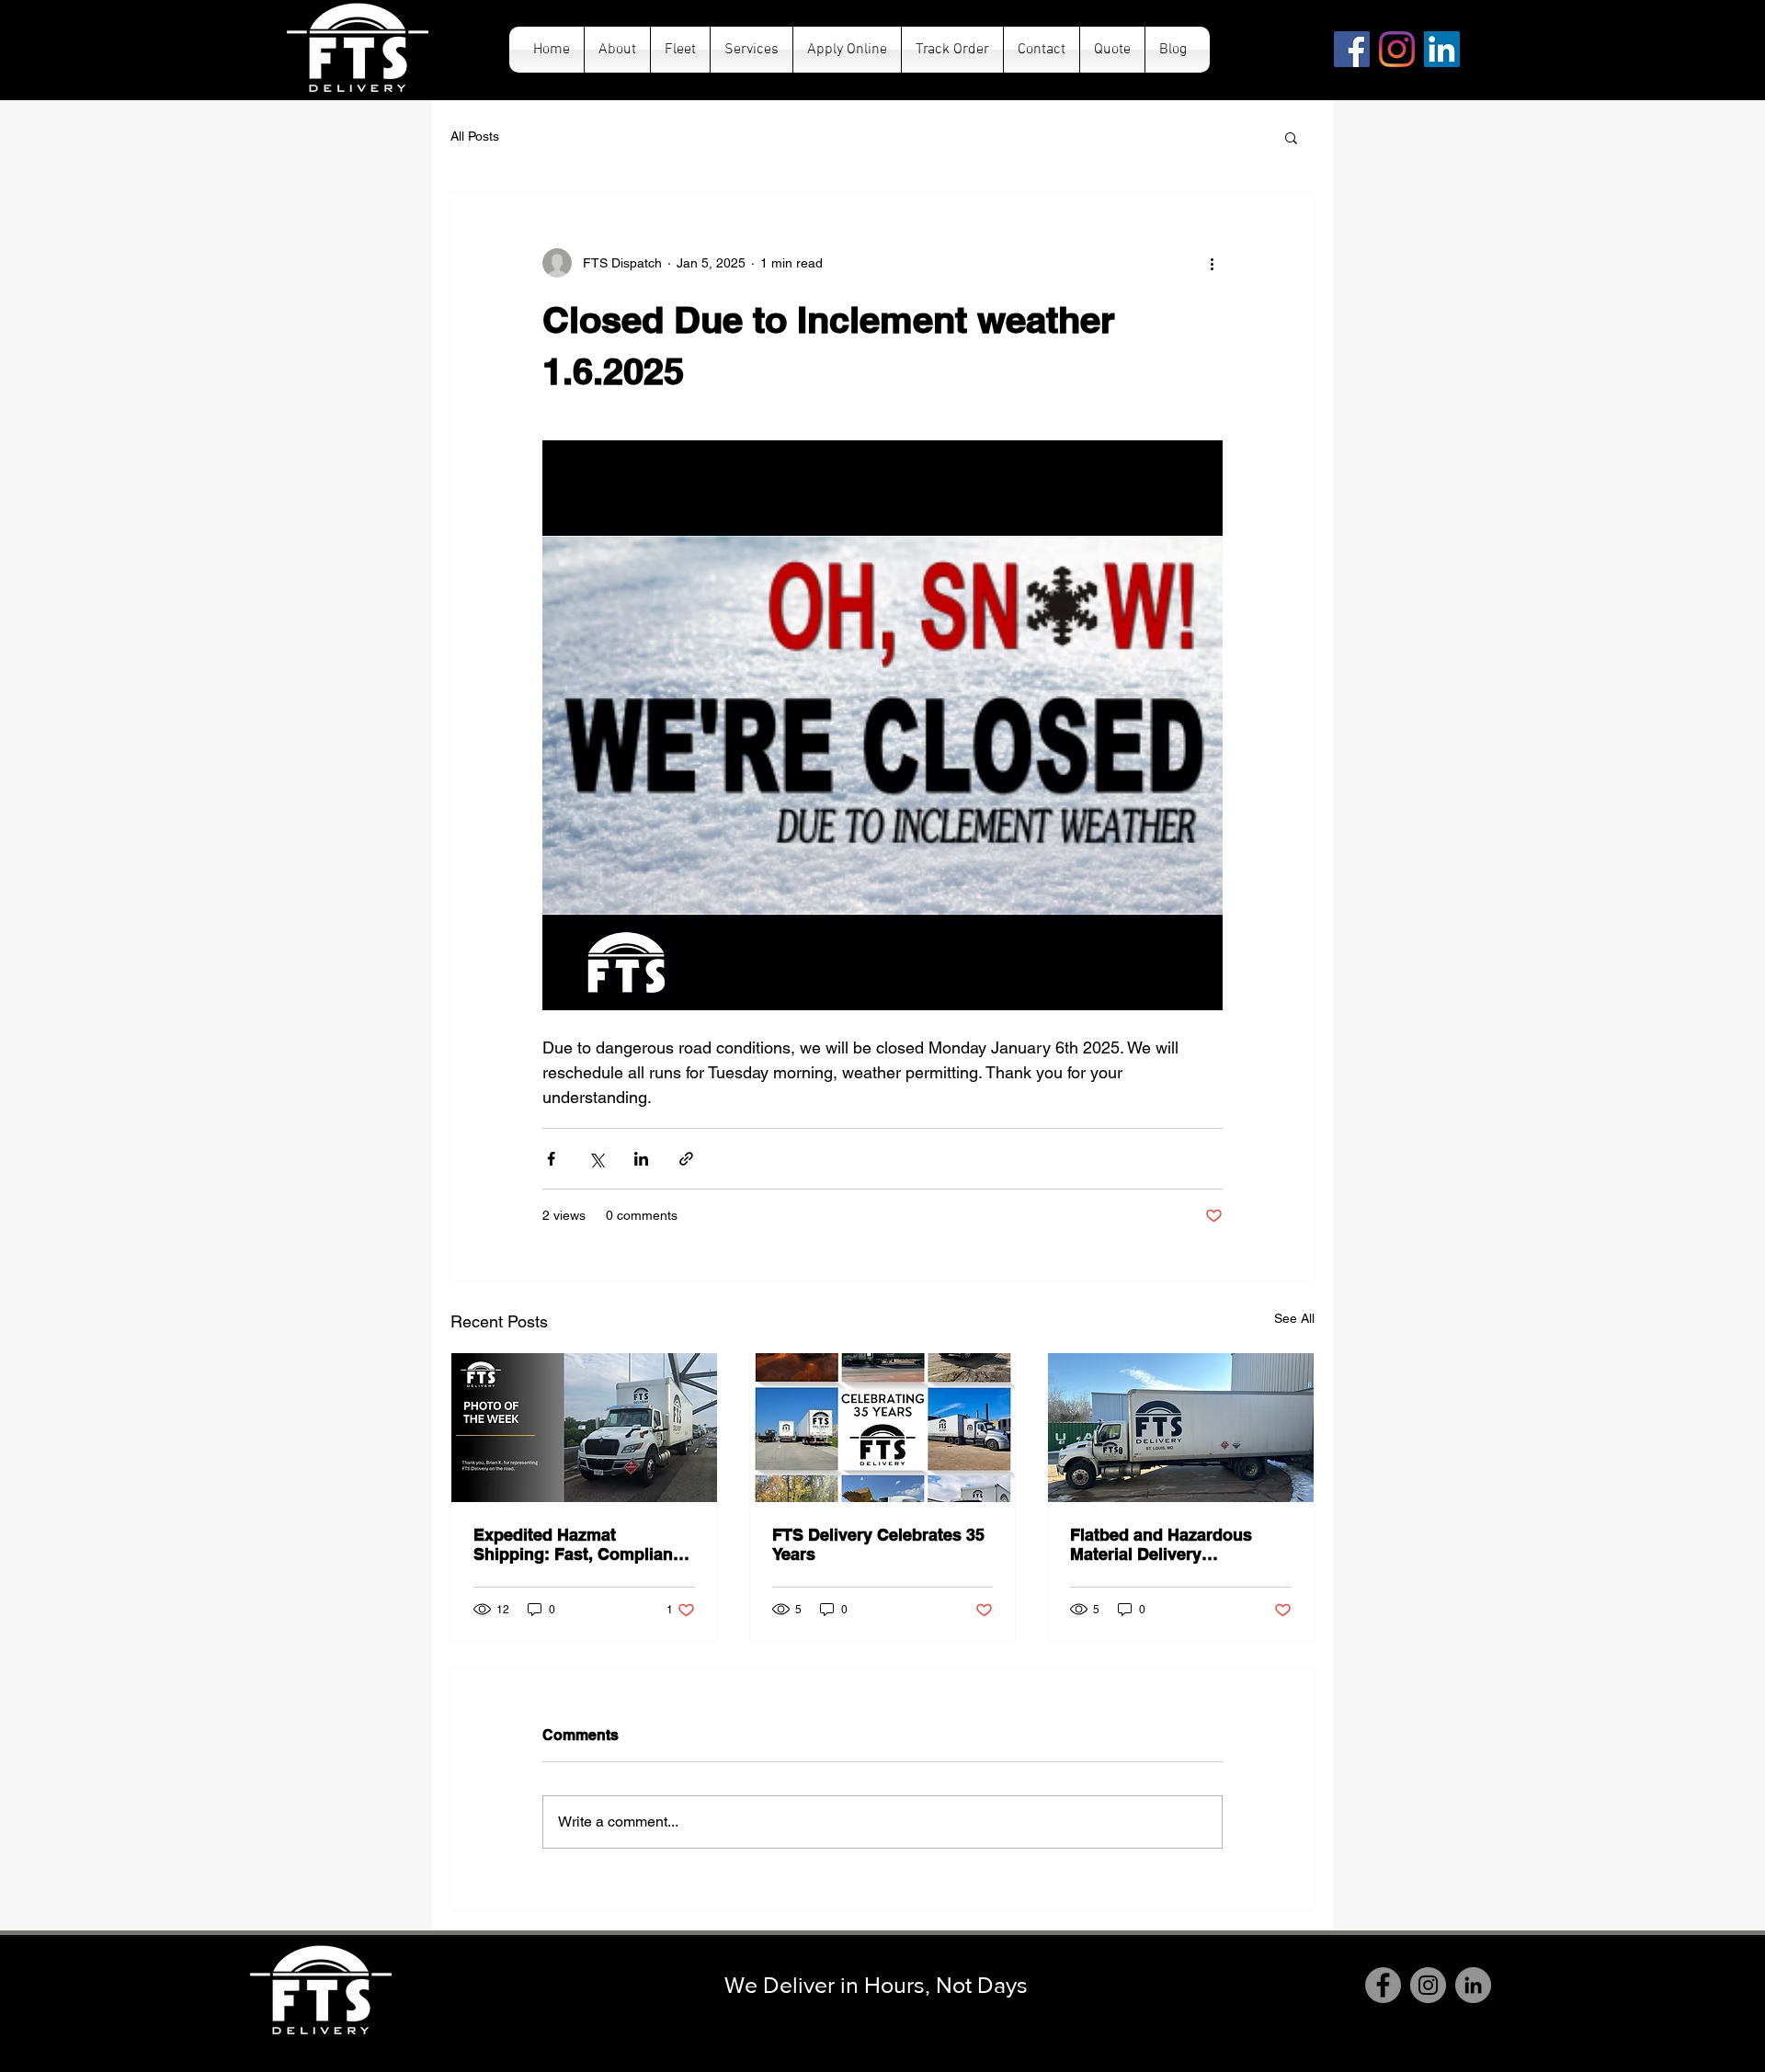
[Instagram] (1397, 49)
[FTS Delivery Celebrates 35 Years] (883, 1428)
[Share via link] (686, 1159)
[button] (1291, 137)
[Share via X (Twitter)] (596, 1159)
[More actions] (1212, 263)
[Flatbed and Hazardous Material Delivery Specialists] (1181, 1428)
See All (1294, 1318)
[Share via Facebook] (551, 1159)
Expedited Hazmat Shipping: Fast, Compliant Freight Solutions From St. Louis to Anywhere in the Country (577, 1544)
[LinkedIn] (1442, 49)
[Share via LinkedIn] (641, 1159)
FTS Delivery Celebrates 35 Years (878, 1544)
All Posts (475, 136)
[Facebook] (1352, 49)
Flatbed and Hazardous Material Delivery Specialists (1161, 1544)
